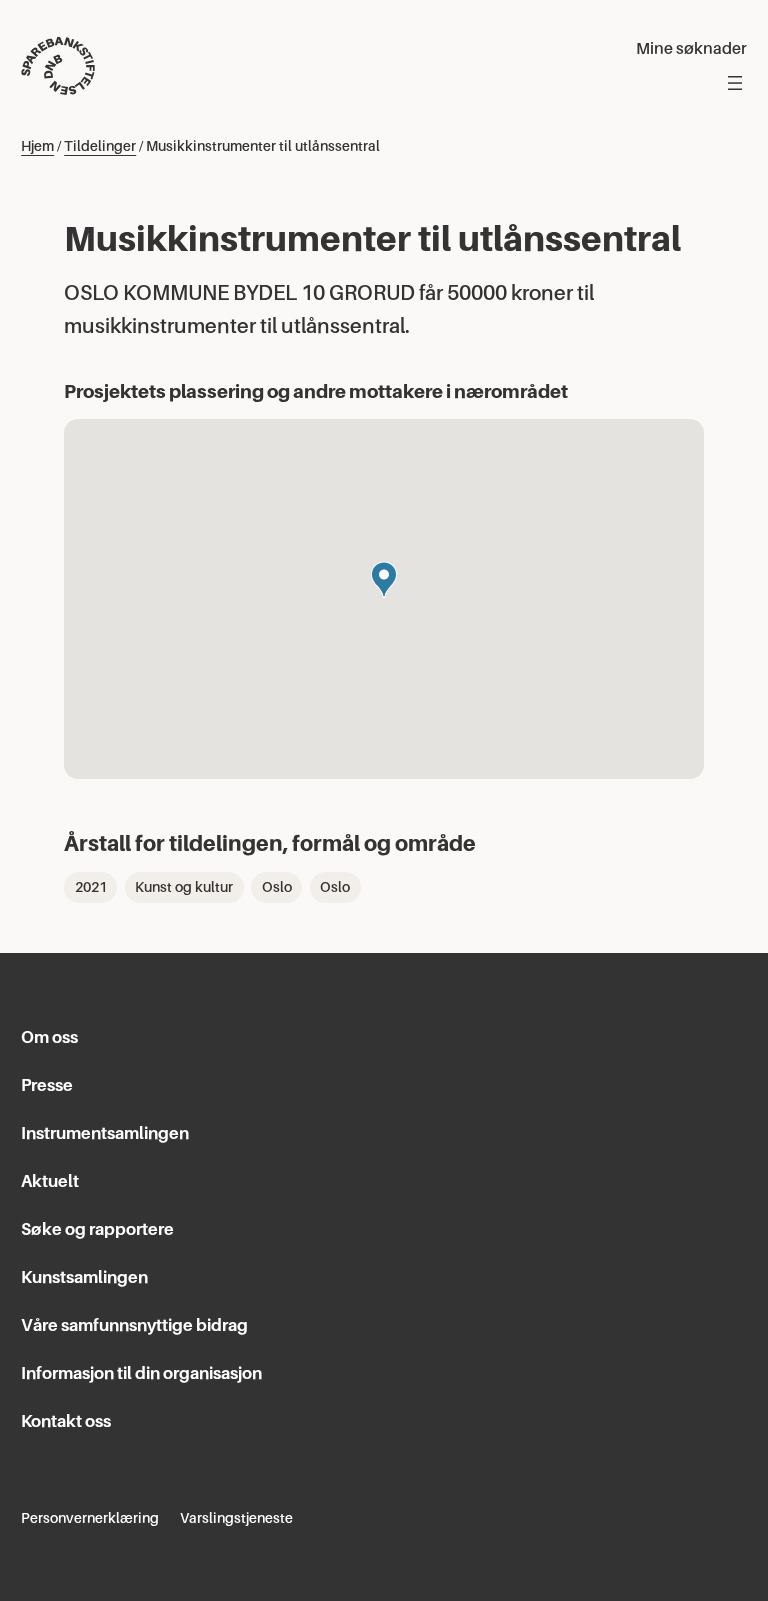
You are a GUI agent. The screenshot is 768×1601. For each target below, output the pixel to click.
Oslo (277, 887)
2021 (91, 887)
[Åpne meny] (735, 83)
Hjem (37, 146)
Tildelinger (100, 146)
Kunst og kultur (184, 887)
